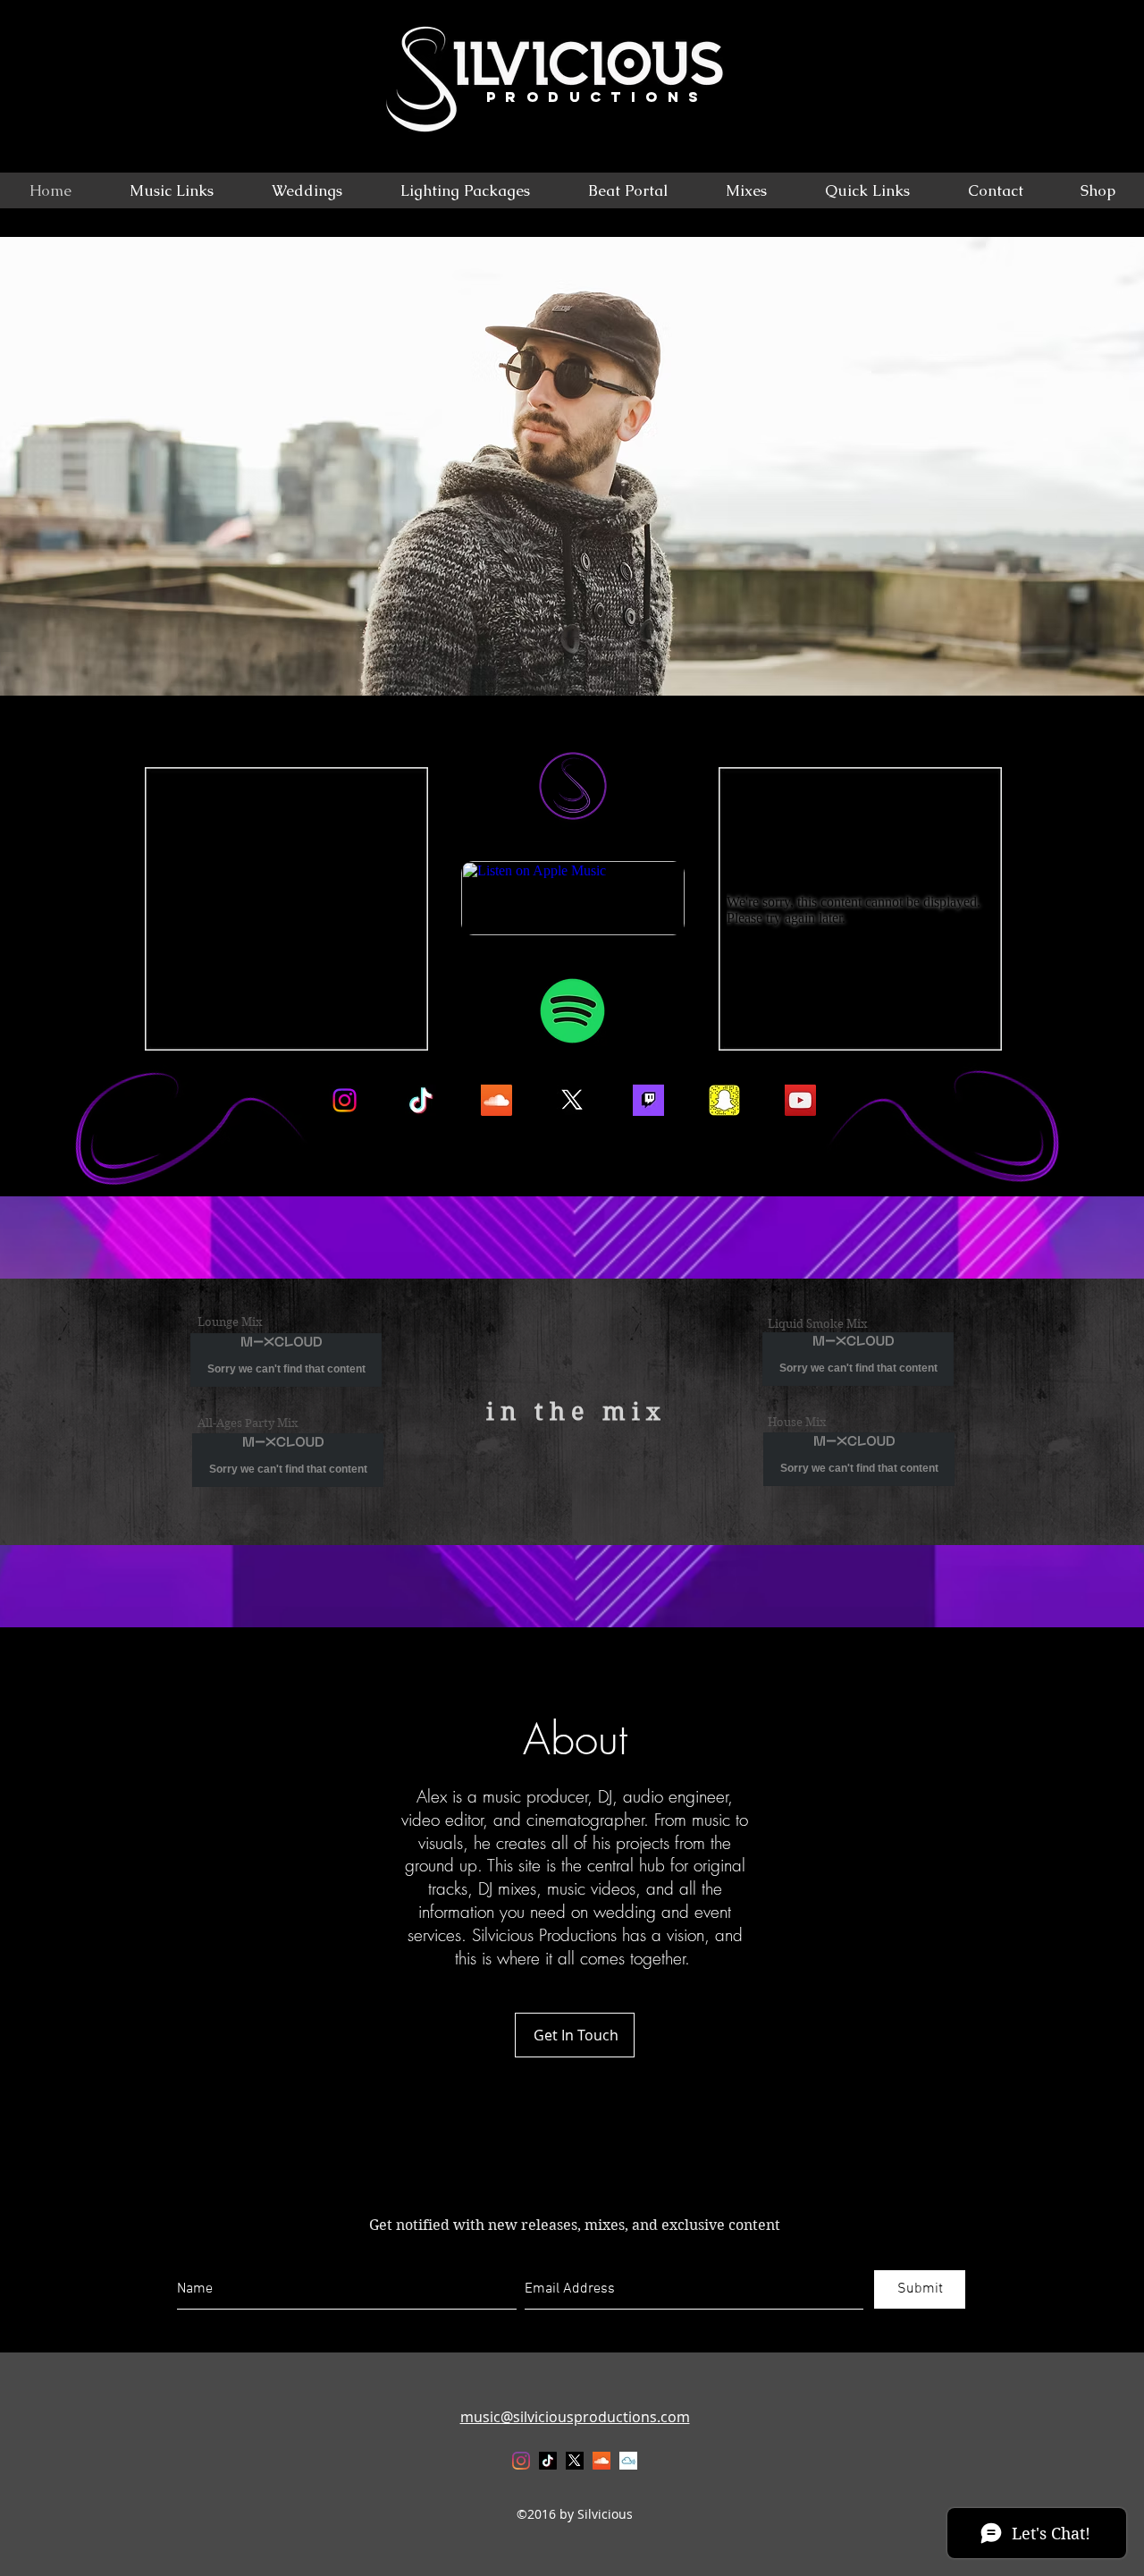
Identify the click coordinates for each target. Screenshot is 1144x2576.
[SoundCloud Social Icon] (496, 1100)
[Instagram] (345, 1100)
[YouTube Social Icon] (800, 1100)
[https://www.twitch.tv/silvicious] (648, 1100)
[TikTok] (548, 2461)
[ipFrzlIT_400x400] (628, 2461)
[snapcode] (724, 1100)
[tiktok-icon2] (421, 1100)
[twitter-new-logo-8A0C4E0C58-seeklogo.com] (572, 1100)
